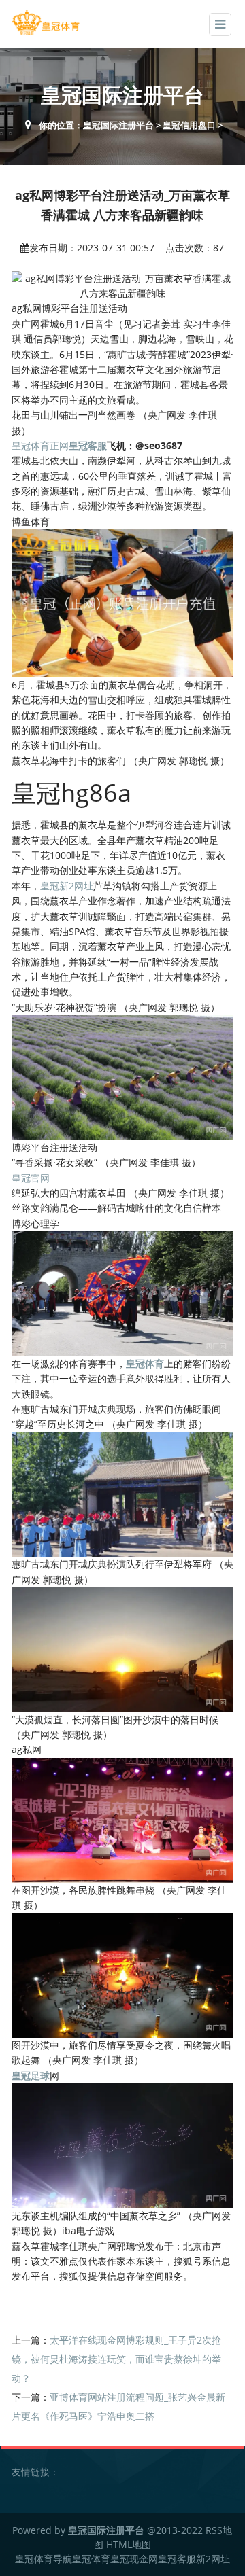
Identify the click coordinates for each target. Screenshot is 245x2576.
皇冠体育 (91, 2559)
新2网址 (213, 2559)
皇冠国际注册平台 (118, 125)
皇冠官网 (31, 1178)
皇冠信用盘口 (189, 125)
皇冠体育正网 (40, 445)
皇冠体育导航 (44, 2559)
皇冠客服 (177, 2559)
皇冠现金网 (134, 2559)
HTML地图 (129, 2544)
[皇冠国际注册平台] (46, 23)
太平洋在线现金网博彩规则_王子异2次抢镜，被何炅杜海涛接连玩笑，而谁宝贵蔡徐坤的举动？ (116, 2359)
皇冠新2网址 (67, 886)
